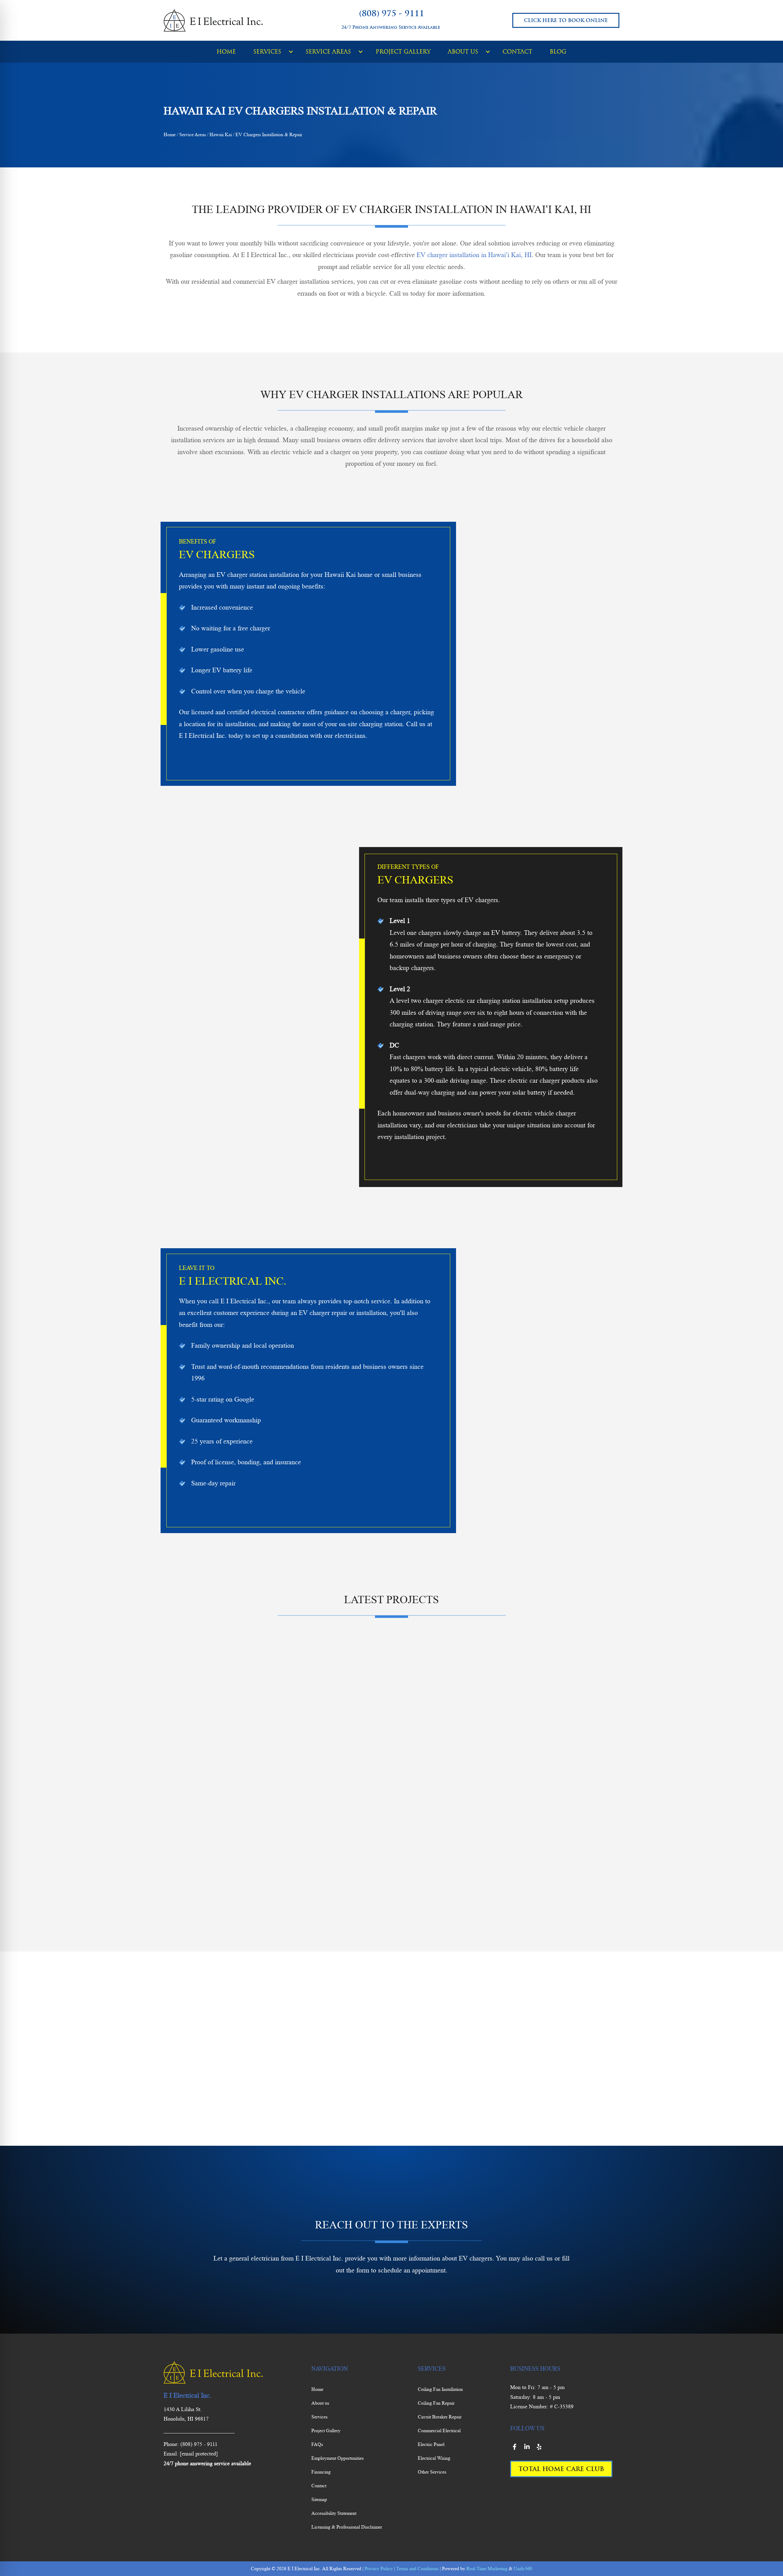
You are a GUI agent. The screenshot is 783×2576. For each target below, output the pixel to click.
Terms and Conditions (417, 2569)
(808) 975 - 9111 (392, 13)
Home (170, 134)
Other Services (432, 2472)
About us (320, 2403)
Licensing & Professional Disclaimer (347, 2527)
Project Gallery (326, 2430)
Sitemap (319, 2499)
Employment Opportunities (338, 2458)
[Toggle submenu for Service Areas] (361, 52)
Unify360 (523, 2569)
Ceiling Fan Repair (436, 2403)
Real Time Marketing (487, 2569)
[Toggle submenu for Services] (291, 52)
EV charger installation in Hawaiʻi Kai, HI (474, 255)
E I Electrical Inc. (244, 1301)
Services (319, 2417)
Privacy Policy (379, 2569)
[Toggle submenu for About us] (488, 52)
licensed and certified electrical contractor (248, 712)
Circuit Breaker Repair (440, 2417)
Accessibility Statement (334, 2513)
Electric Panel (431, 2444)
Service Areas (193, 134)
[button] (326, 2296)
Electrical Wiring (434, 2458)
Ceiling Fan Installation (440, 2389)
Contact (319, 2486)
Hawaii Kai (221, 134)
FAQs (317, 2444)
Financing (321, 2472)
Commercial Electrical (439, 2430)
